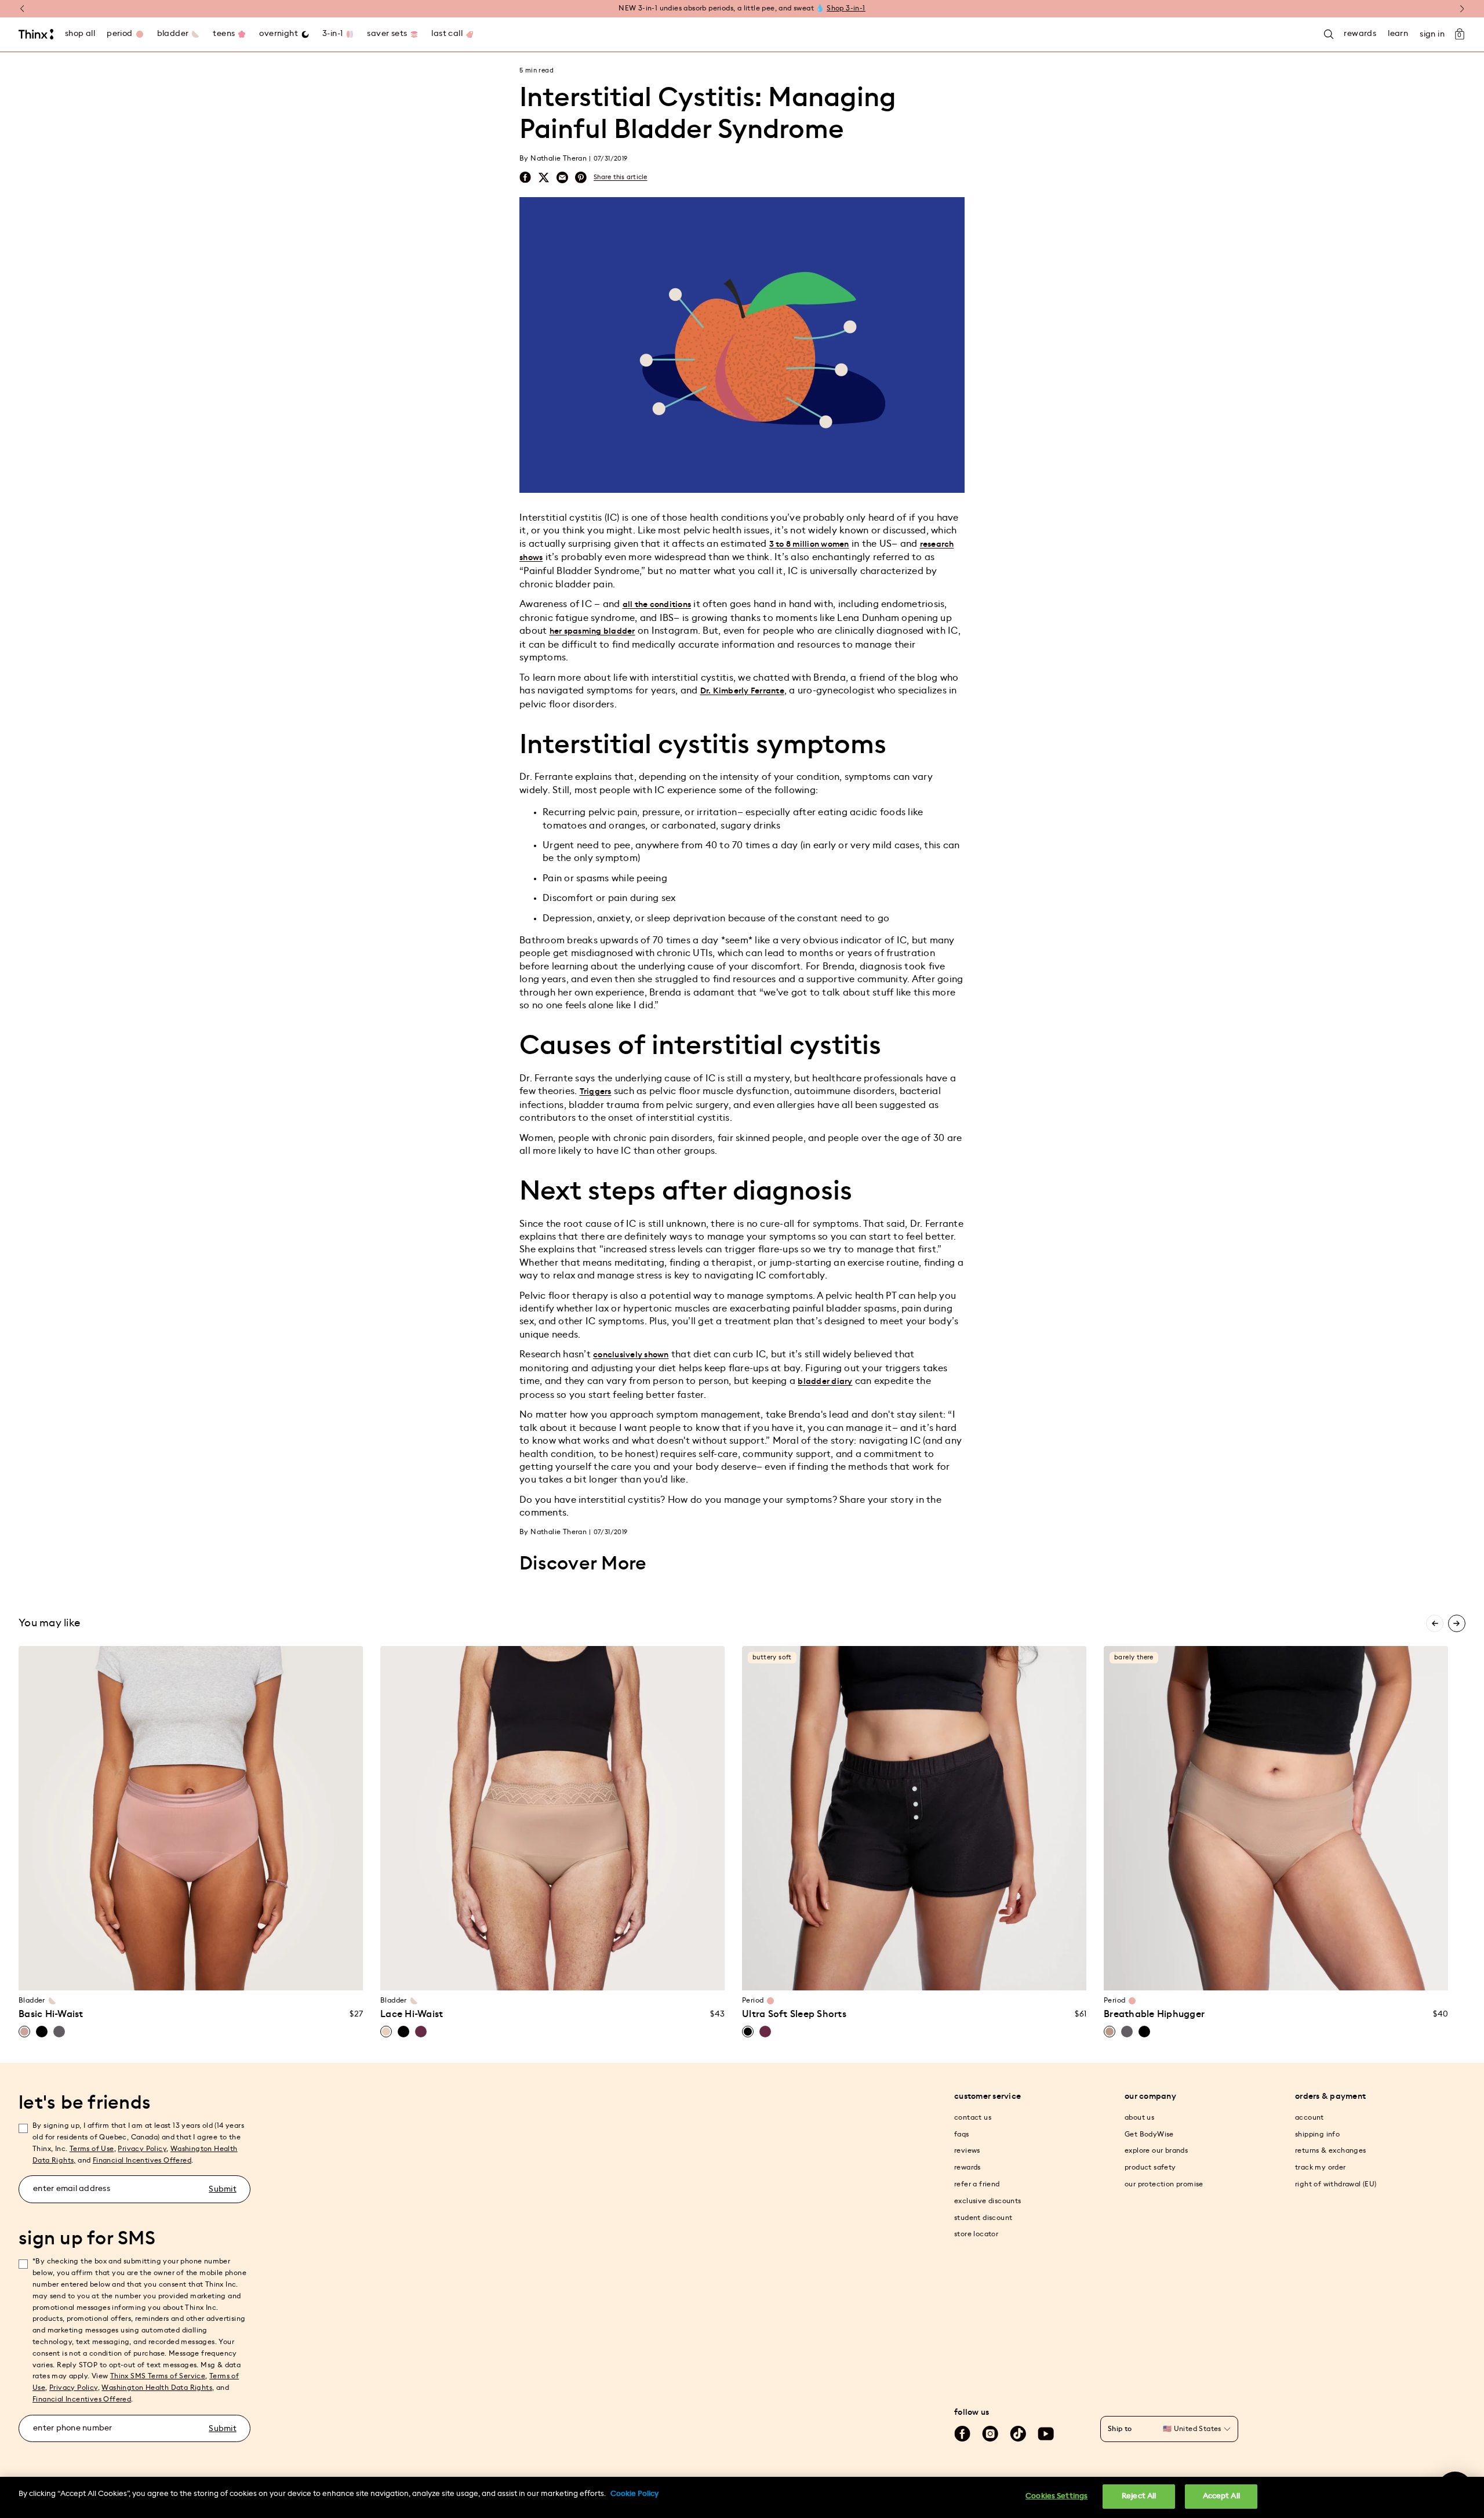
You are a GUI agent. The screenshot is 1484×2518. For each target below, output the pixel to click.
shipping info (1317, 2134)
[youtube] (1046, 2434)
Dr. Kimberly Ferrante (742, 691)
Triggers (596, 1092)
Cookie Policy (634, 2494)
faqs (962, 2134)
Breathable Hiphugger (1154, 2014)
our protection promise (1164, 2184)
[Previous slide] (1435, 1623)
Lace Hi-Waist (412, 2014)
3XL (596, 1974)
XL (191, 1974)
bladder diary (825, 1382)
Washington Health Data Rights (157, 2388)
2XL (574, 1974)
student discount (983, 2218)
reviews (967, 2150)
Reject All (1139, 2496)
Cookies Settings (1056, 2496)
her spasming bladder (592, 631)
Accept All (1221, 2496)
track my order (1321, 2167)
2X (235, 1974)
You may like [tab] (49, 1623)
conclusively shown (631, 1355)
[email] (562, 178)
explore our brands (1156, 2150)
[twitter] (544, 177)
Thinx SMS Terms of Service (158, 2376)
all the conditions (657, 605)
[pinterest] (581, 178)
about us (1139, 2117)
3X (257, 1974)
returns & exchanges (1331, 2150)
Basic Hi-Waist (51, 2014)
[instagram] (990, 2434)
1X (213, 1974)
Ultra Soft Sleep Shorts (794, 2014)
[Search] (1329, 34)
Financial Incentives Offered (142, 2160)
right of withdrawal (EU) (1336, 2184)
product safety (1150, 2167)
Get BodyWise (1149, 2134)
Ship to (1120, 2429)
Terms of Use (92, 2149)
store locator (976, 2234)
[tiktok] (1018, 2434)
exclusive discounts (988, 2201)
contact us (973, 2117)
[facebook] (525, 177)
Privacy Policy (142, 2149)
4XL (618, 1974)
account (1310, 2117)
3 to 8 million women (809, 544)
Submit (223, 2189)
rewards (967, 2167)
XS (103, 1974)
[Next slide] (1457, 1623)
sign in (1432, 34)
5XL (641, 1974)
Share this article (621, 177)
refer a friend (977, 2184)
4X (279, 1974)
